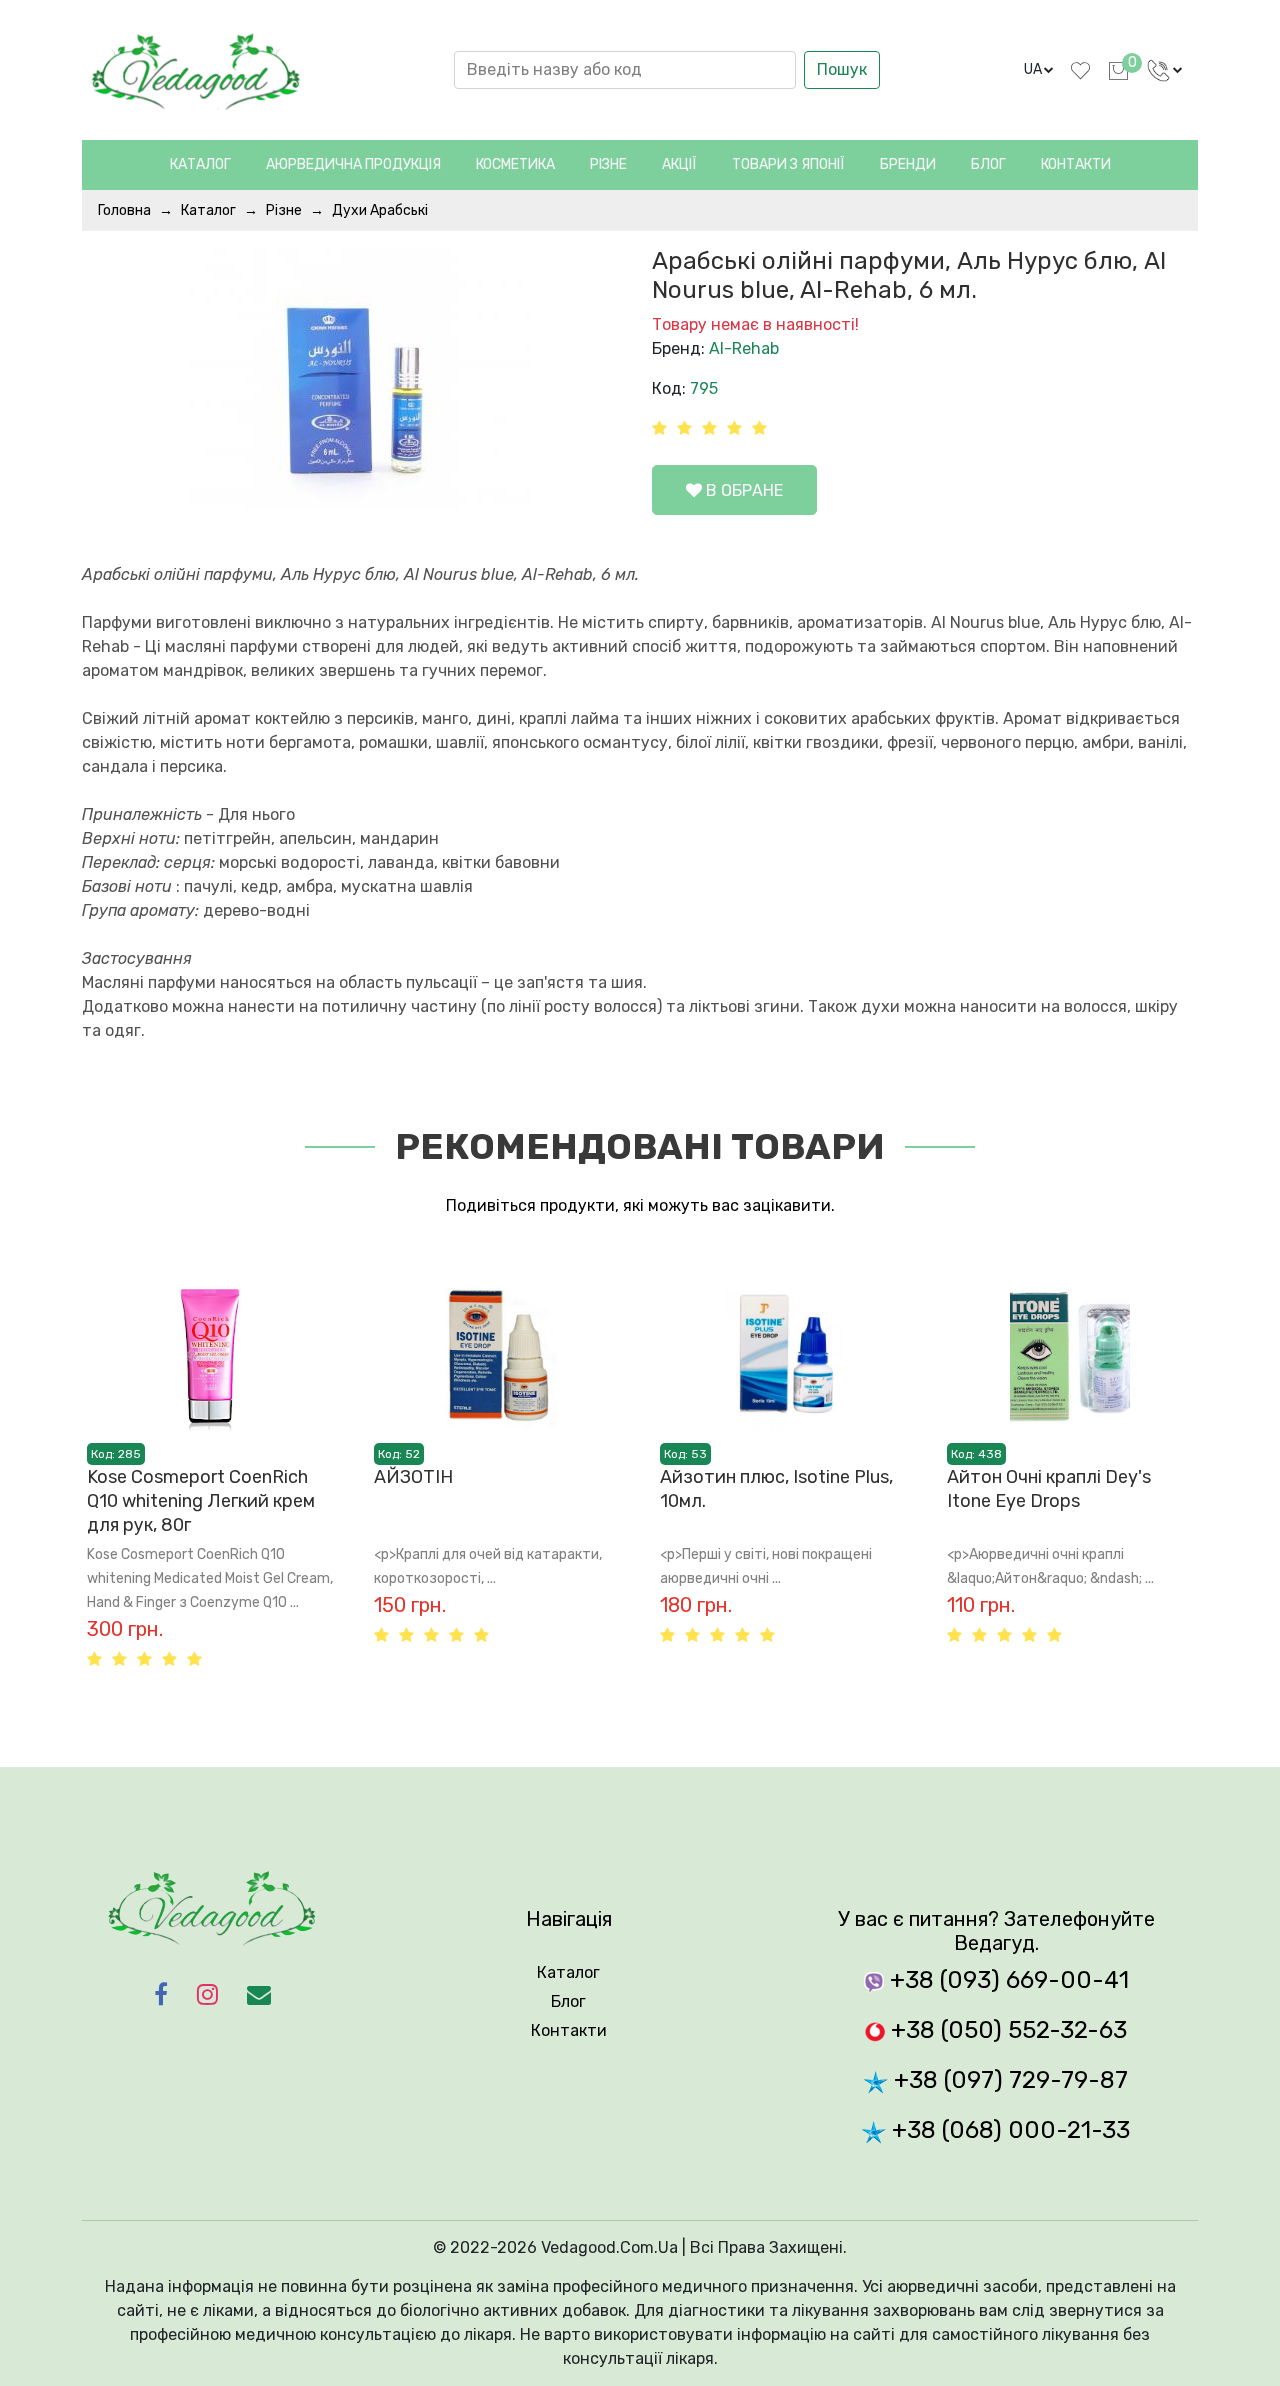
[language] (1165, 70)
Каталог (200, 164)
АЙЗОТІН (413, 1477)
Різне (284, 210)
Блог (988, 164)
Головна (124, 210)
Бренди (908, 164)
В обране (742, 490)
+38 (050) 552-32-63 (1006, 2030)
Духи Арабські (380, 210)
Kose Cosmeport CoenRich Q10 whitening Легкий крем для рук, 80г (201, 1501)
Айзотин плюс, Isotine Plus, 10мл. (776, 1489)
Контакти (1076, 164)
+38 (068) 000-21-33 (1008, 2130)
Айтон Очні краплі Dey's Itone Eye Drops (1049, 1489)
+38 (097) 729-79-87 (1008, 2080)
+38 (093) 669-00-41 (1006, 1980)
